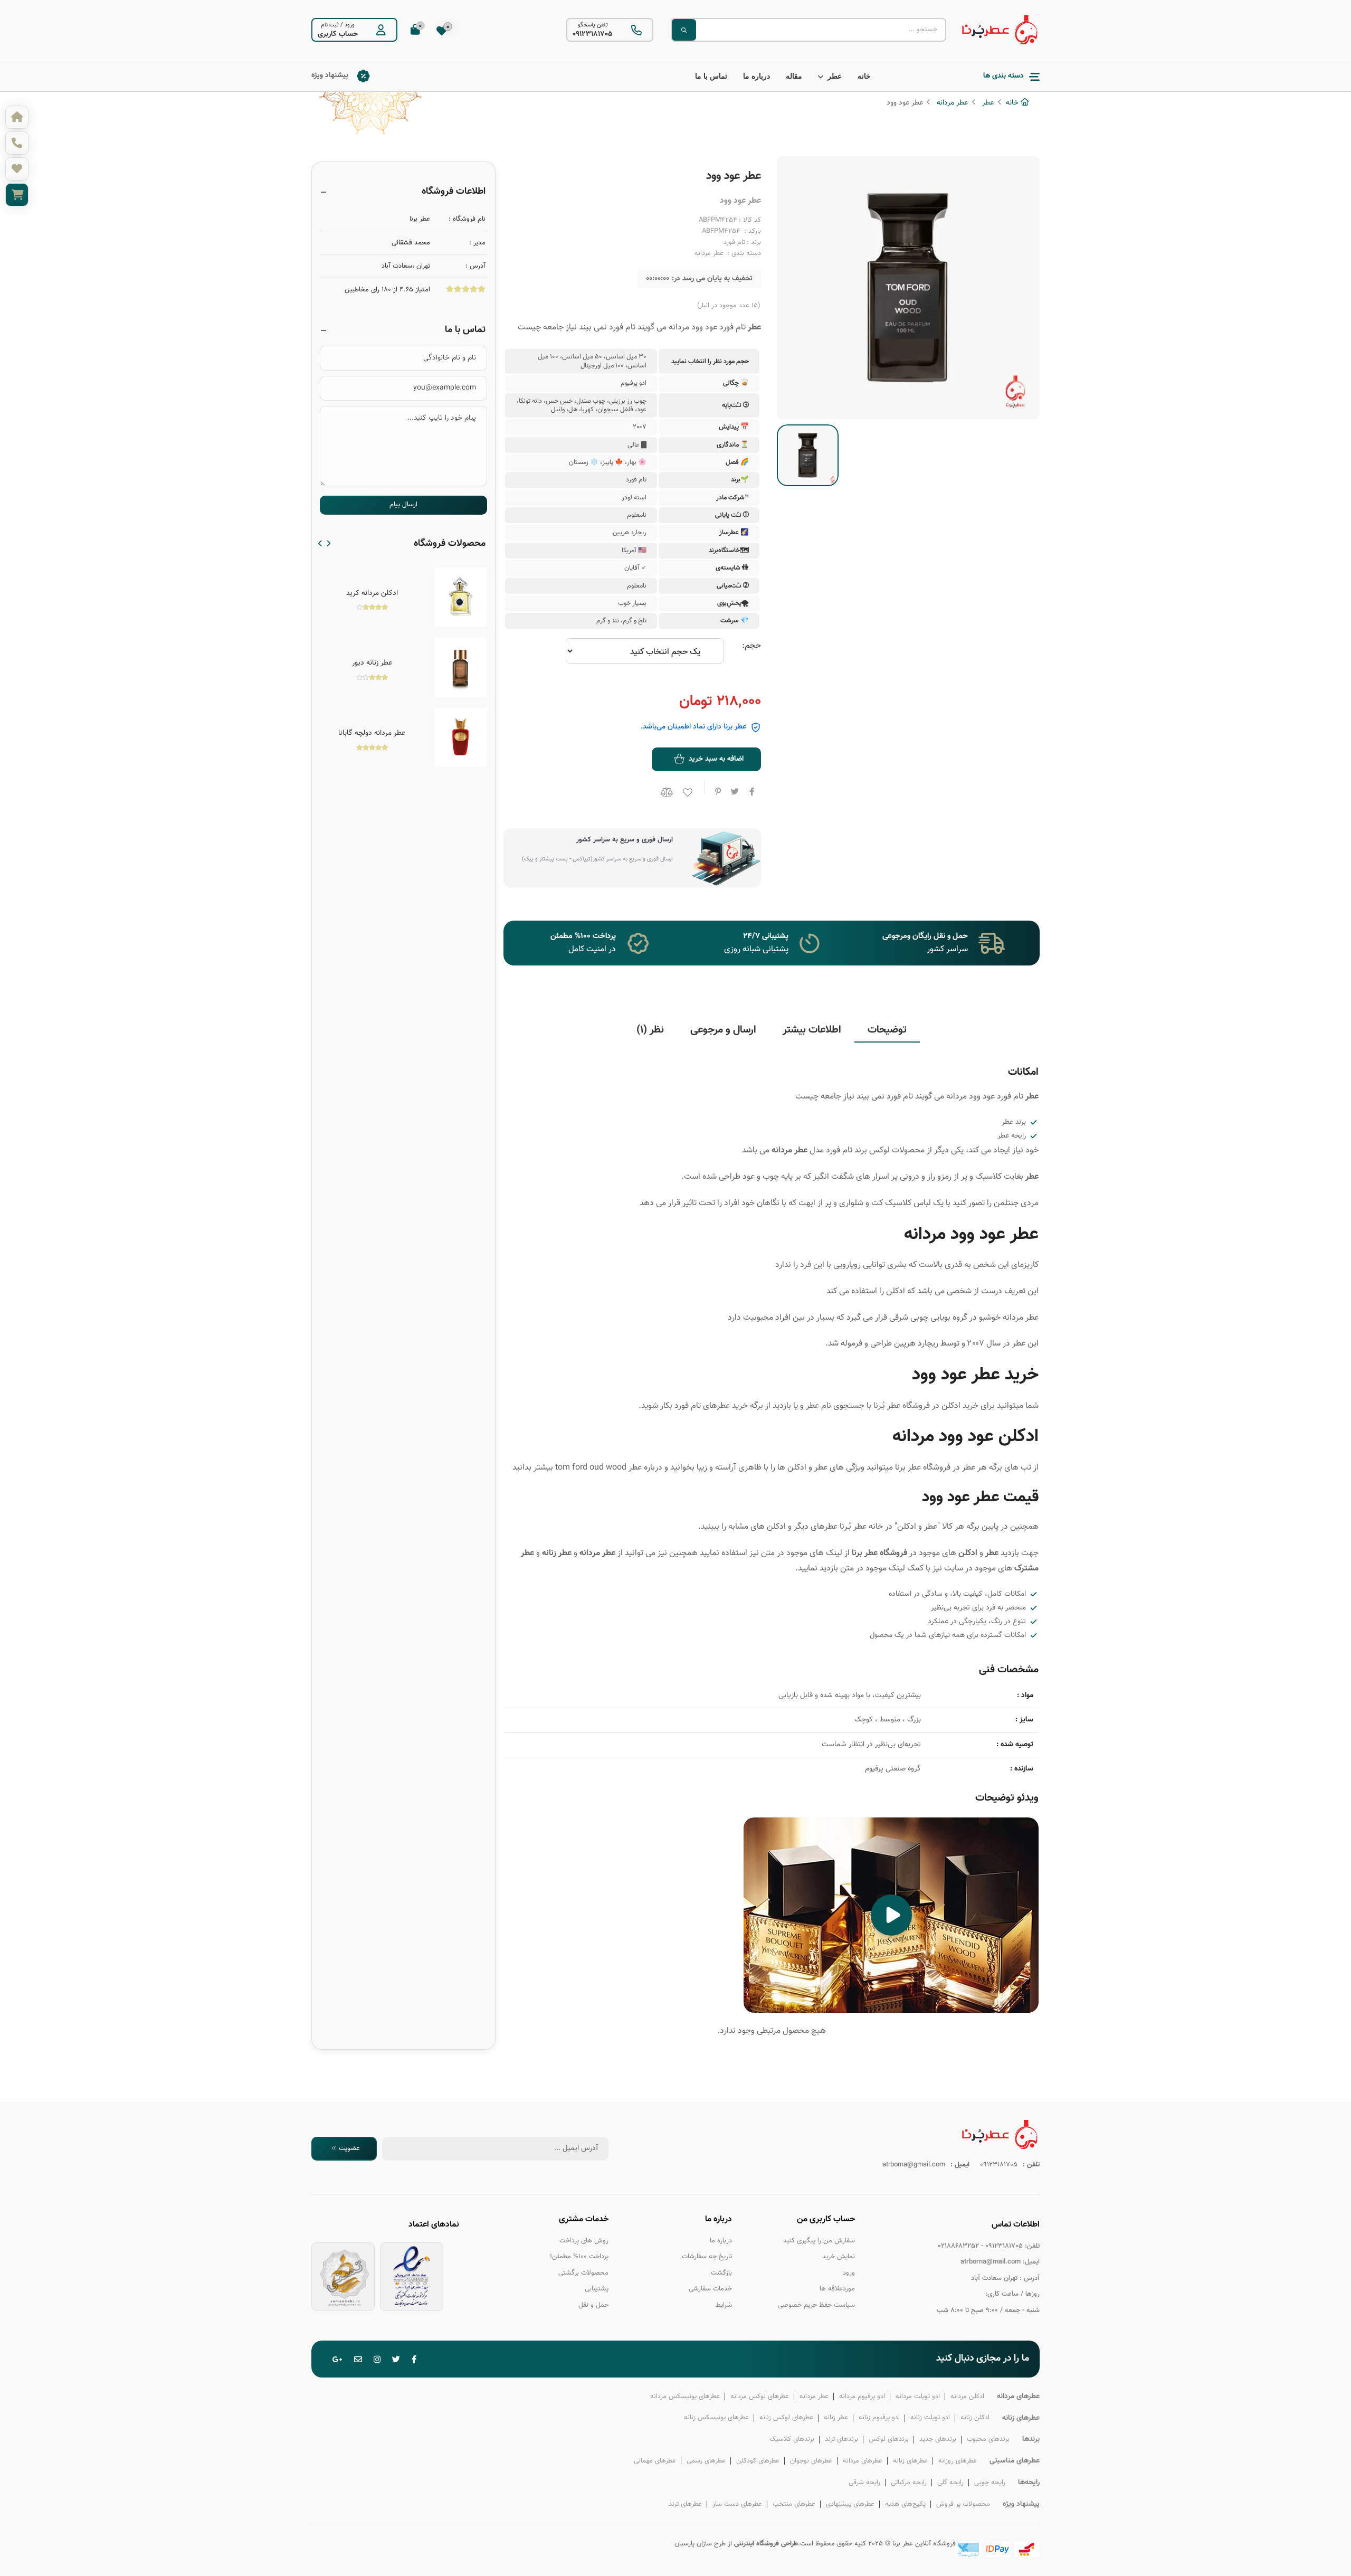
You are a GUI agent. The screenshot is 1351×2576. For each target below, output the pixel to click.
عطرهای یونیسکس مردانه (685, 2396)
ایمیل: (1031, 2262)
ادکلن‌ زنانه (975, 2418)
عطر (835, 76)
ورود (350, 25)
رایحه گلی (950, 2483)
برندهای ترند (841, 2439)
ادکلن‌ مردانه (967, 2396)
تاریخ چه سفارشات (707, 2257)
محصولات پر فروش (963, 2504)
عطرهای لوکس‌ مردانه (760, 2396)
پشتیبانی (597, 2289)
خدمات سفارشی (710, 2289)
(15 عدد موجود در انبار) (729, 306)
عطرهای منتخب (794, 2504)
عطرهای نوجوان (811, 2461)
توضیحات (887, 1030)
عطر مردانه (951, 103)
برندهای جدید (938, 2439)
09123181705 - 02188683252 (980, 2246)
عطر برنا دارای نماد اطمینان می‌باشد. (693, 727)
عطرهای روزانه (958, 2461)
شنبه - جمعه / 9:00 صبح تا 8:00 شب (988, 2310)
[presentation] (320, 544)
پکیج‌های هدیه (905, 2504)
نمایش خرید (839, 2257)
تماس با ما (711, 76)
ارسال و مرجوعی (723, 1030)
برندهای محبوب (988, 2439)
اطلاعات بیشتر (812, 1030)
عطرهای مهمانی (655, 2461)
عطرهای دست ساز (737, 2504)
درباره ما (757, 76)
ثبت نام (330, 25)
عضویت (349, 2148)
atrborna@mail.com (991, 2262)
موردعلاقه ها (837, 2289)
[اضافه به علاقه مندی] (686, 795)
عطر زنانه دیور (372, 663)
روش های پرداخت (584, 2240)
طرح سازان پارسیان (700, 2544)
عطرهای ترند (685, 2504)
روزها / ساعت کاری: (1012, 2294)
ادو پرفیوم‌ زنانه (879, 2418)
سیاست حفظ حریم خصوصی (816, 2305)
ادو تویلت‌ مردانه (918, 2396)
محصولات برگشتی (583, 2273)
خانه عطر (868, 1527)
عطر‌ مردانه (814, 2396)
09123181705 (593, 34)
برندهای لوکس (889, 2439)
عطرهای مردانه (863, 2461)
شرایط (724, 2305)
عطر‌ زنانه (836, 2418)
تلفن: (1032, 2246)
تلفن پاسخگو (593, 25)
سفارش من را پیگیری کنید (819, 2240)
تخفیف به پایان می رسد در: (712, 279)
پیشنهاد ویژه (330, 75)
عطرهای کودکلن (758, 2461)
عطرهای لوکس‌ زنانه (786, 2418)
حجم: (751, 646)
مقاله (794, 76)
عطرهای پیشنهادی (850, 2504)
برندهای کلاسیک (792, 2439)
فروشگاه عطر (908, 1406)
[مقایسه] (665, 793)
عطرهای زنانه (910, 2461)
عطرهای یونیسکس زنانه (716, 2418)
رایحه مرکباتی (909, 2483)
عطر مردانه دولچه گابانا (372, 733)
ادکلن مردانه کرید (372, 593)
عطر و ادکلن (917, 1527)
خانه (864, 76)
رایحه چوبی (990, 2483)
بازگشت (721, 2273)
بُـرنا (879, 1406)
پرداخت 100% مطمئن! (579, 2257)
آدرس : (1030, 2278)
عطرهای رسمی (706, 2461)
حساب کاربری (338, 34)
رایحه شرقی (864, 2483)
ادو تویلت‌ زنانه (930, 2418)
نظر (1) (650, 1030)
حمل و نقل (593, 2305)
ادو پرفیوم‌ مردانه (862, 2396)
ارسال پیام (403, 505)
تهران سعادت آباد (994, 2278)
